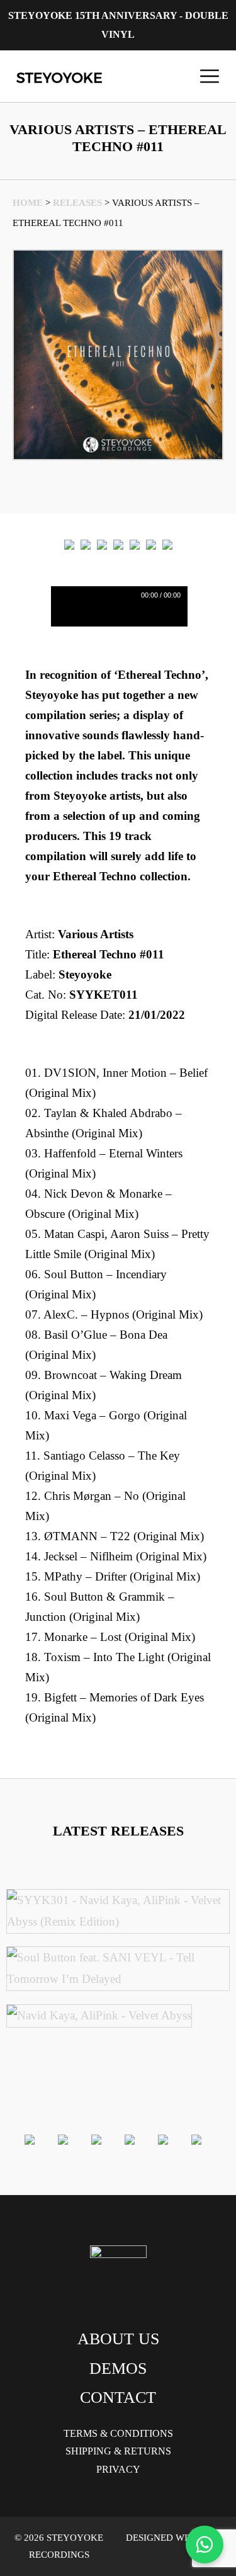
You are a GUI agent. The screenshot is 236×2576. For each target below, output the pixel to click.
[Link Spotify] (86, 544)
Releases (77, 203)
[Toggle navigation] (210, 76)
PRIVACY (118, 2469)
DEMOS (118, 2369)
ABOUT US (118, 2339)
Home (28, 203)
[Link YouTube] (167, 544)
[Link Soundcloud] (151, 544)
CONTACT (118, 2397)
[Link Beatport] (69, 544)
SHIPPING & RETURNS (118, 2451)
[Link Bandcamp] (102, 544)
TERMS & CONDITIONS (118, 2433)
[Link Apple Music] (118, 544)
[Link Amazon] (135, 544)
